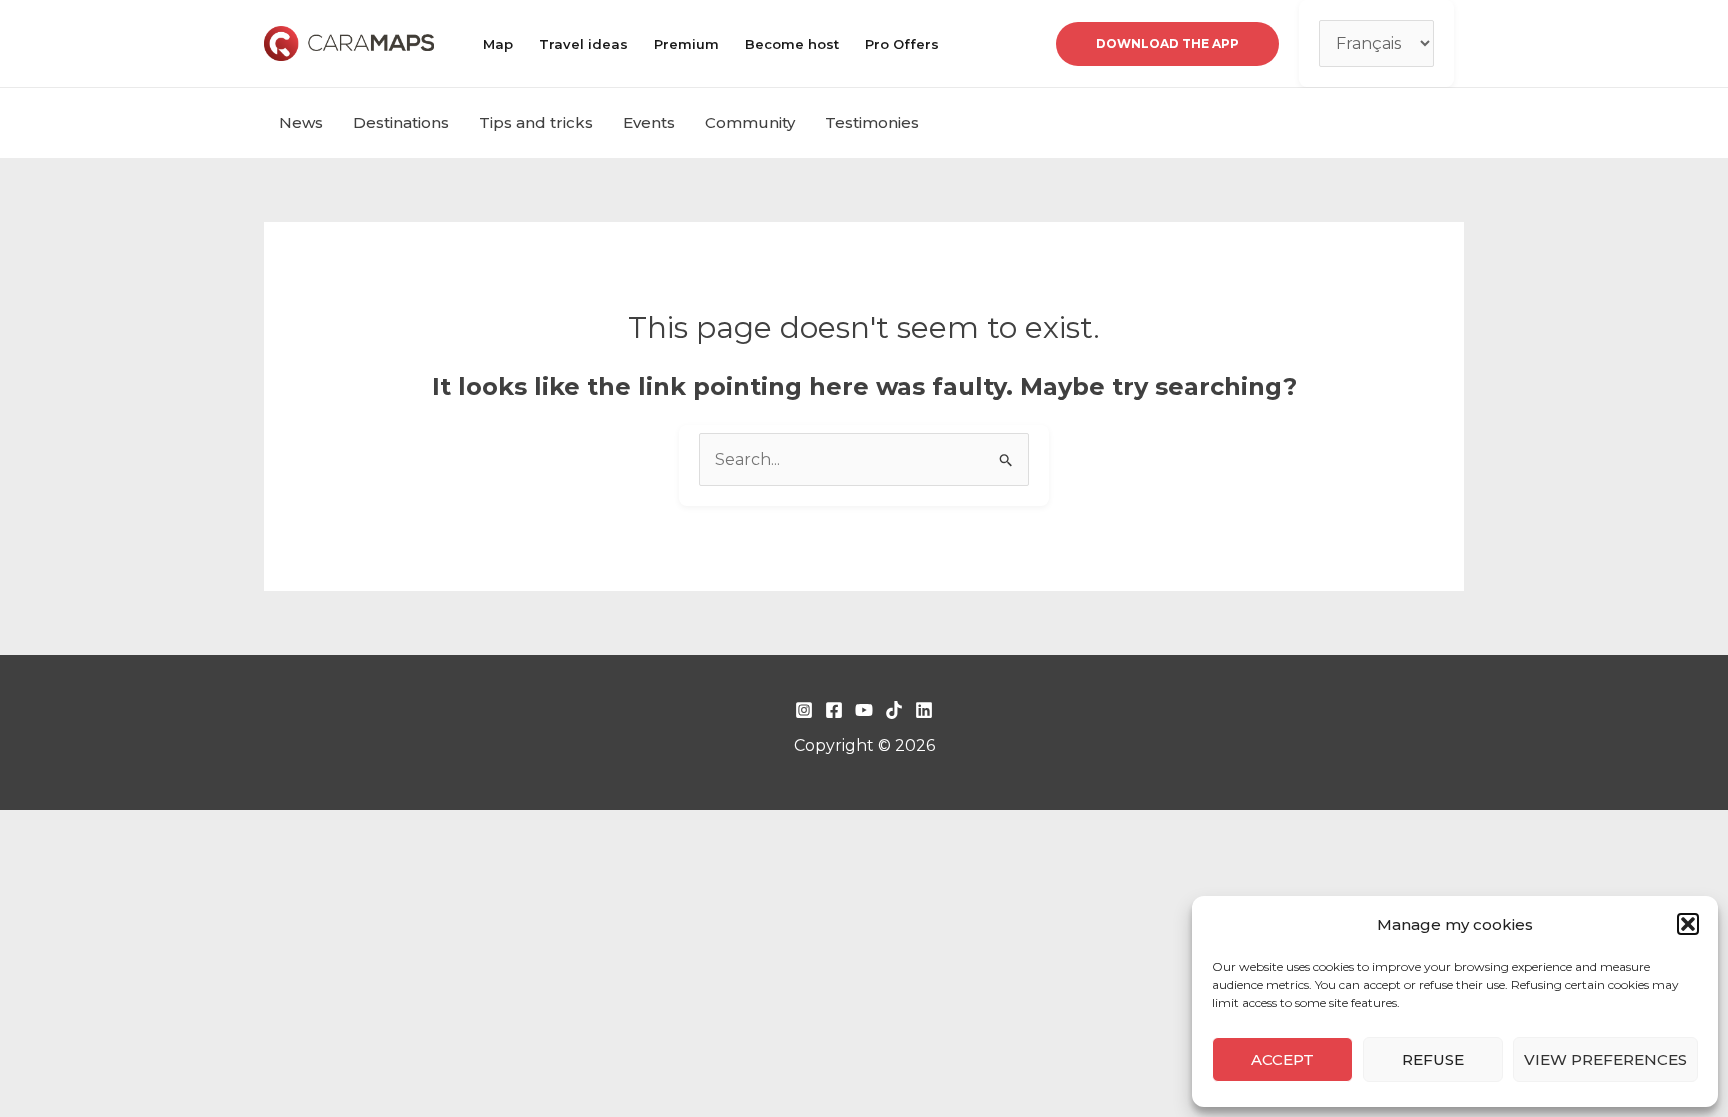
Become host (792, 44)
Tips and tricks (536, 122)
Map (498, 44)
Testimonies (872, 122)
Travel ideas (583, 44)
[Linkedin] (924, 710)
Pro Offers (902, 44)
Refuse (1433, 1059)
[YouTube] (864, 710)
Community (750, 122)
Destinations (401, 122)
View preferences (1605, 1059)
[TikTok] (894, 710)
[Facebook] (834, 710)
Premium (686, 44)
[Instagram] (804, 710)
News (301, 122)
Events (649, 122)
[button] (1688, 924)
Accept (1282, 1059)
